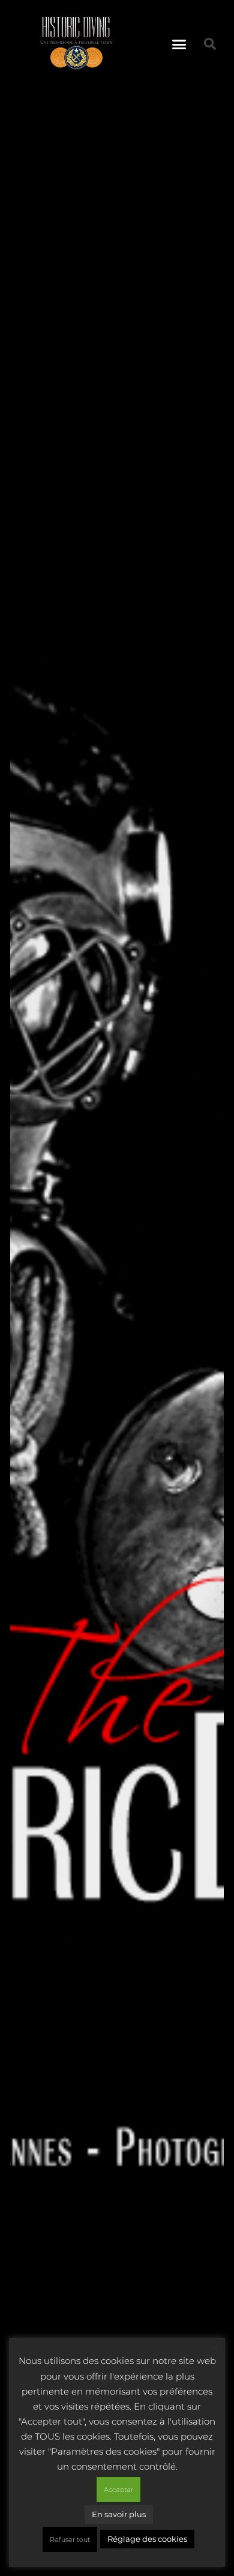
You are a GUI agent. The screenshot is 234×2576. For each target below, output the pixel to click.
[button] (179, 44)
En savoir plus (119, 2514)
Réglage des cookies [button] (147, 2539)
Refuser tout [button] (70, 2539)
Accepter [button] (118, 2489)
